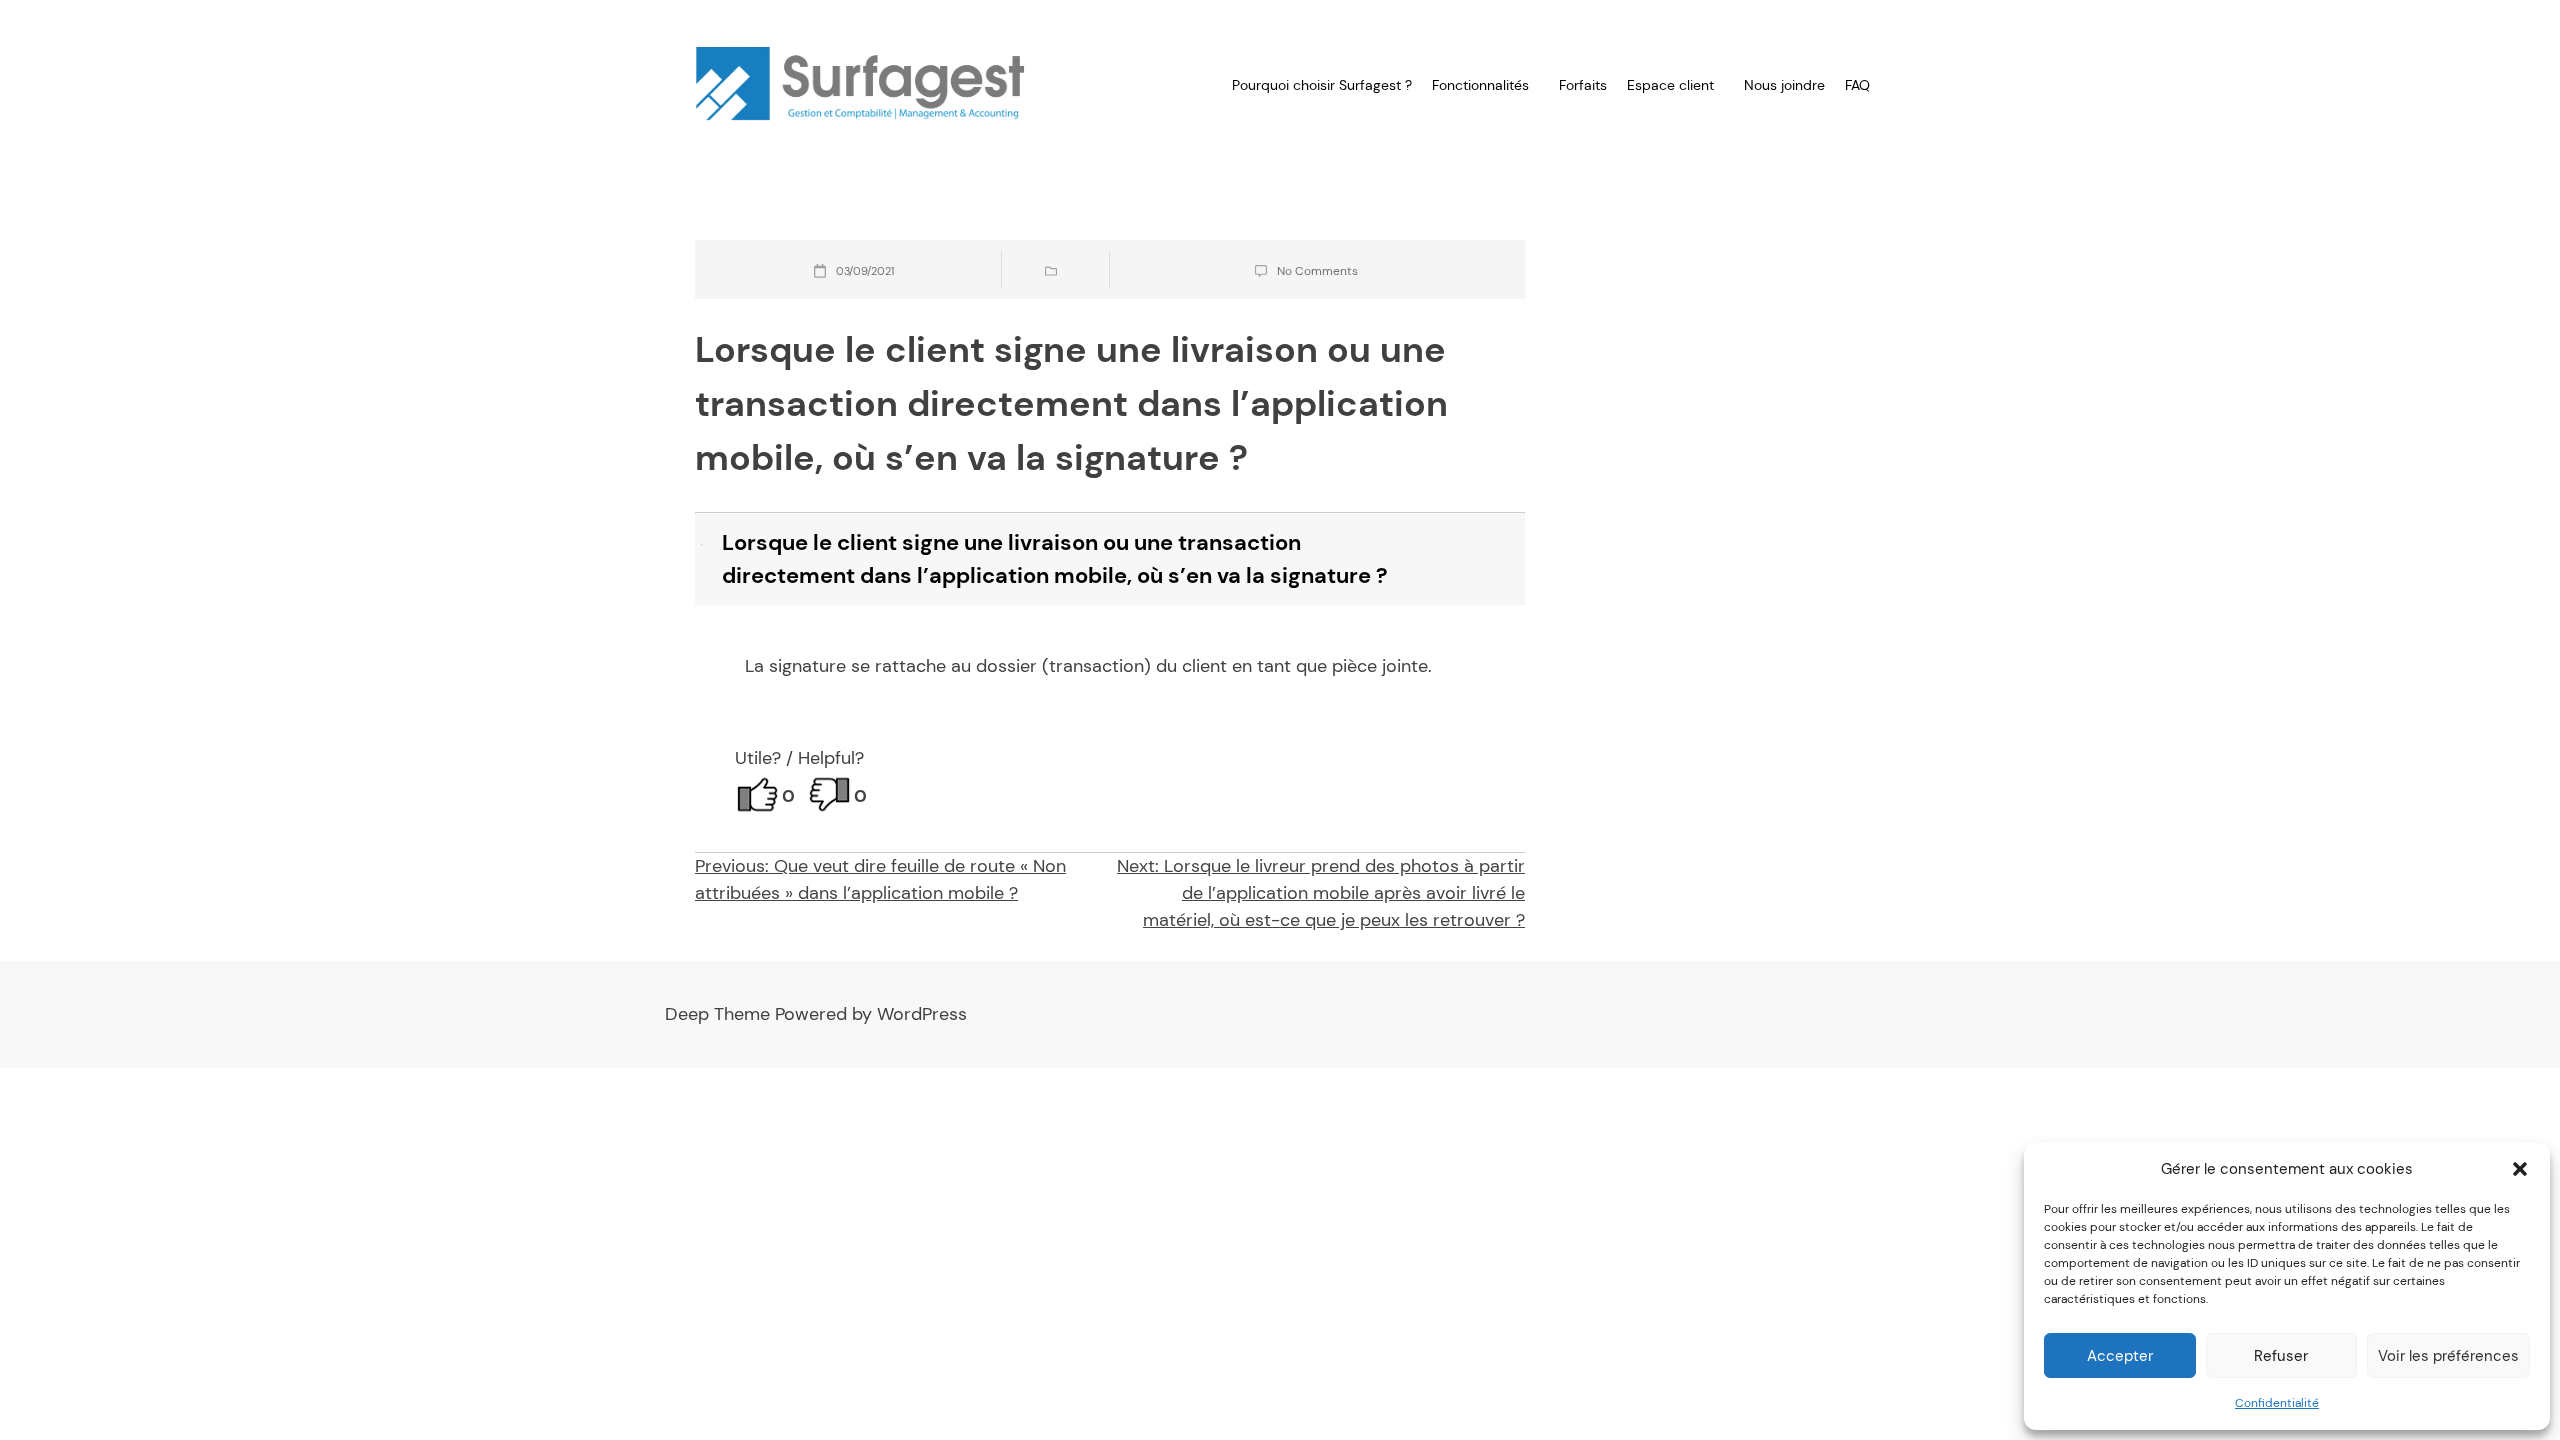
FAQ (1857, 85)
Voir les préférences (2448, 1356)
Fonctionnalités (1480, 85)
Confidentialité (2277, 1403)
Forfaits (1583, 85)
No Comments (1317, 271)
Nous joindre (1784, 85)
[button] (2520, 1169)
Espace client (1670, 85)
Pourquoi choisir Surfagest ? (1322, 85)
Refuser (2281, 1356)
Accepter (2120, 1356)
